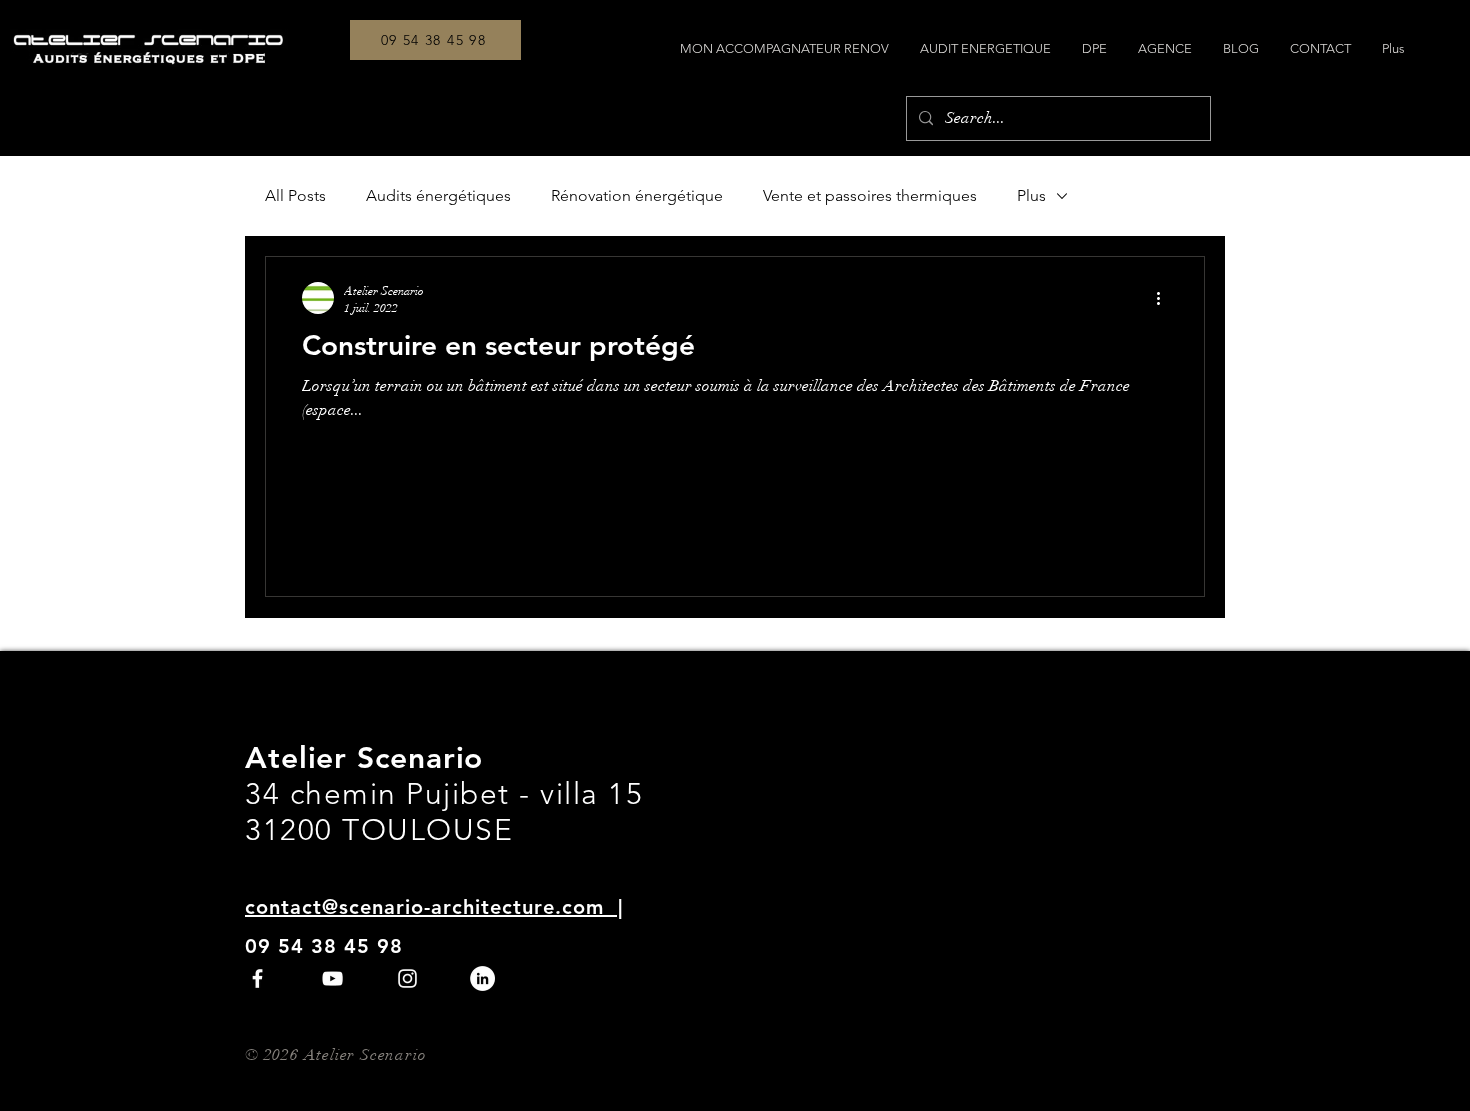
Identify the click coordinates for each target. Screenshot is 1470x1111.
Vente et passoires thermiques (870, 195)
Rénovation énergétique (637, 195)
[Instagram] (407, 978)
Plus (1031, 195)
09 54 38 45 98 (324, 946)
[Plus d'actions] (1165, 298)
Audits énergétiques (438, 195)
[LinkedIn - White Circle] (482, 978)
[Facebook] (257, 978)
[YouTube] (332, 978)
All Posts (295, 195)
